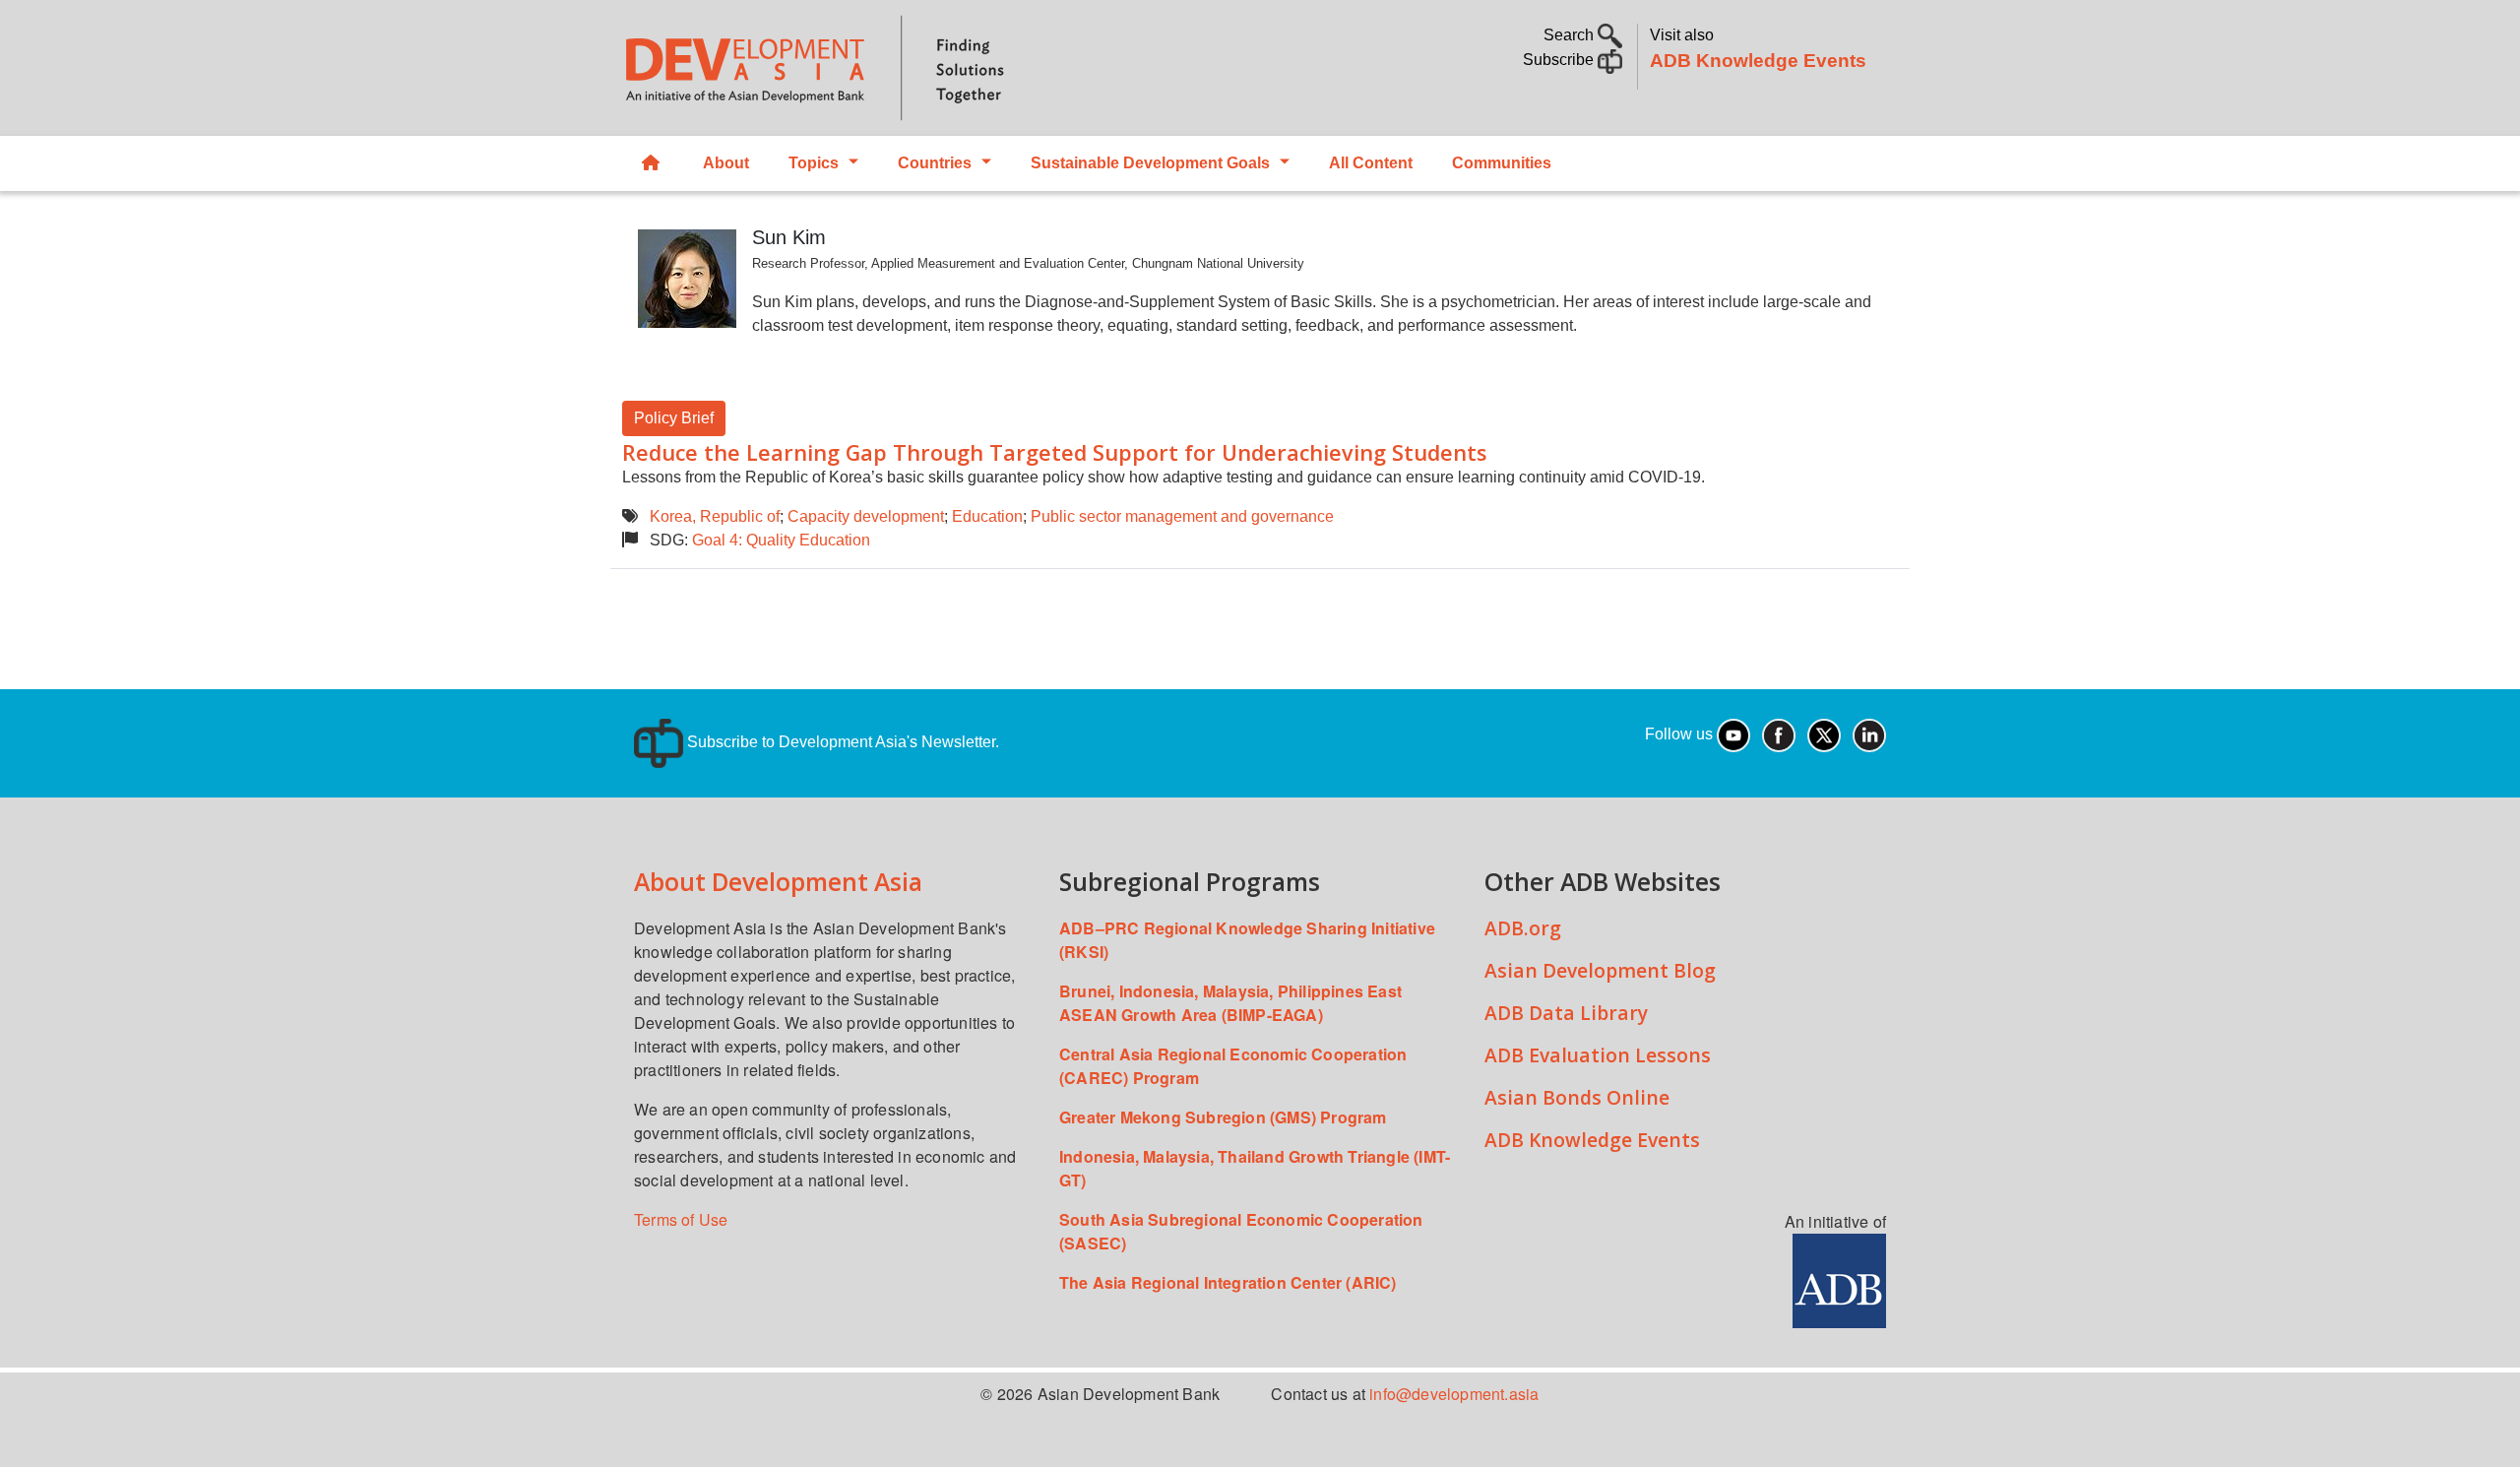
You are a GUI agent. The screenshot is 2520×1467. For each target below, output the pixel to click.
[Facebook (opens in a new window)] (1779, 734)
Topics (814, 163)
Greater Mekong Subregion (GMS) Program (1223, 1117)
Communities (1502, 163)
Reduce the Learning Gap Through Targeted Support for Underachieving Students (1054, 452)
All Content (1371, 163)
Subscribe (1560, 60)
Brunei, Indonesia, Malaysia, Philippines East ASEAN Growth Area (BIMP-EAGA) (1230, 1003)
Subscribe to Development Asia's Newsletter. (841, 742)
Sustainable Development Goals (1150, 163)
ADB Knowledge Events (1758, 61)
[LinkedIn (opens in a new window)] (1869, 734)
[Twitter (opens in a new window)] (1824, 734)
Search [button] (1571, 35)
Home (653, 163)
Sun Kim (789, 237)
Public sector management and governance (1182, 516)
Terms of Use (681, 1219)
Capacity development (866, 516)
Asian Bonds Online (1577, 1097)
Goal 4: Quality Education (781, 540)
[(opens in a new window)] (1839, 1278)
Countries (935, 163)
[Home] (931, 68)
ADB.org (1523, 928)
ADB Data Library (1566, 1013)
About (726, 163)
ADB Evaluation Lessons (1598, 1055)
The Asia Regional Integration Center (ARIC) (1228, 1282)
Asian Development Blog (1600, 970)
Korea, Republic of (715, 516)
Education (987, 516)
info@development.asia (1454, 1394)
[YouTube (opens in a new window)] (1733, 734)
